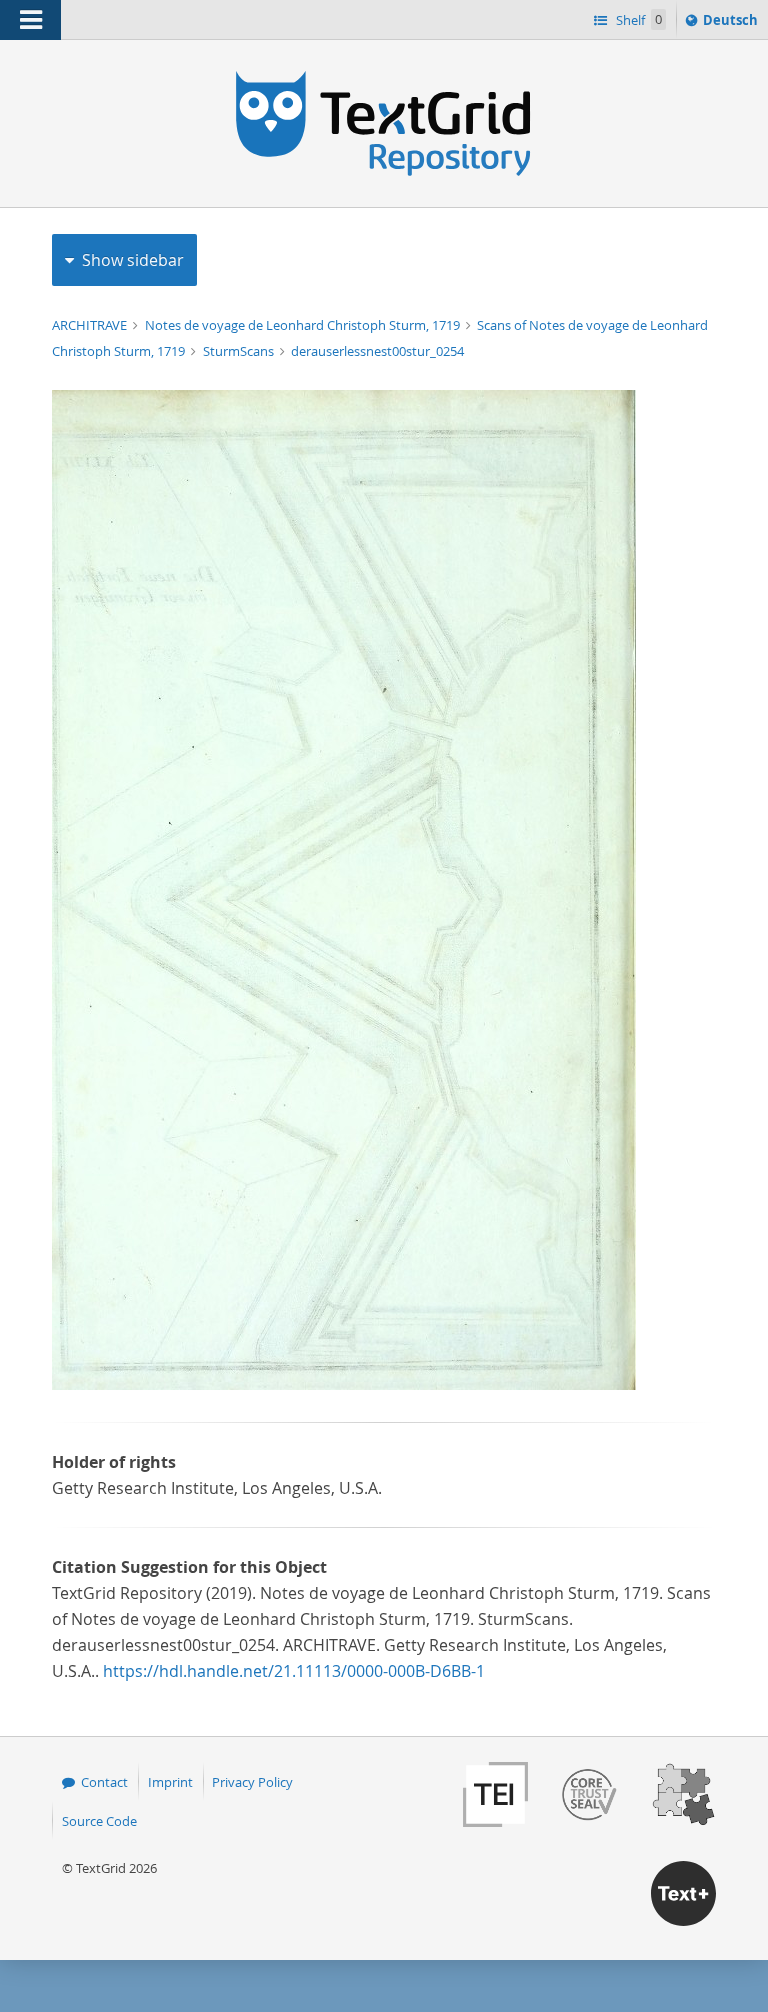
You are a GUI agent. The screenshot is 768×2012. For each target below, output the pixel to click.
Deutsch (732, 24)
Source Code (99, 1821)
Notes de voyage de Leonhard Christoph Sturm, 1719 (304, 325)
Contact (104, 1782)
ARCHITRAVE (91, 325)
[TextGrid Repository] (384, 78)
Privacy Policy (252, 1782)
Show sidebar (133, 260)
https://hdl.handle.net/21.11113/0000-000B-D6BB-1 (294, 1671)
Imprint (170, 1782)
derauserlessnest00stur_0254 (377, 351)
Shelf (637, 20)
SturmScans (240, 351)
